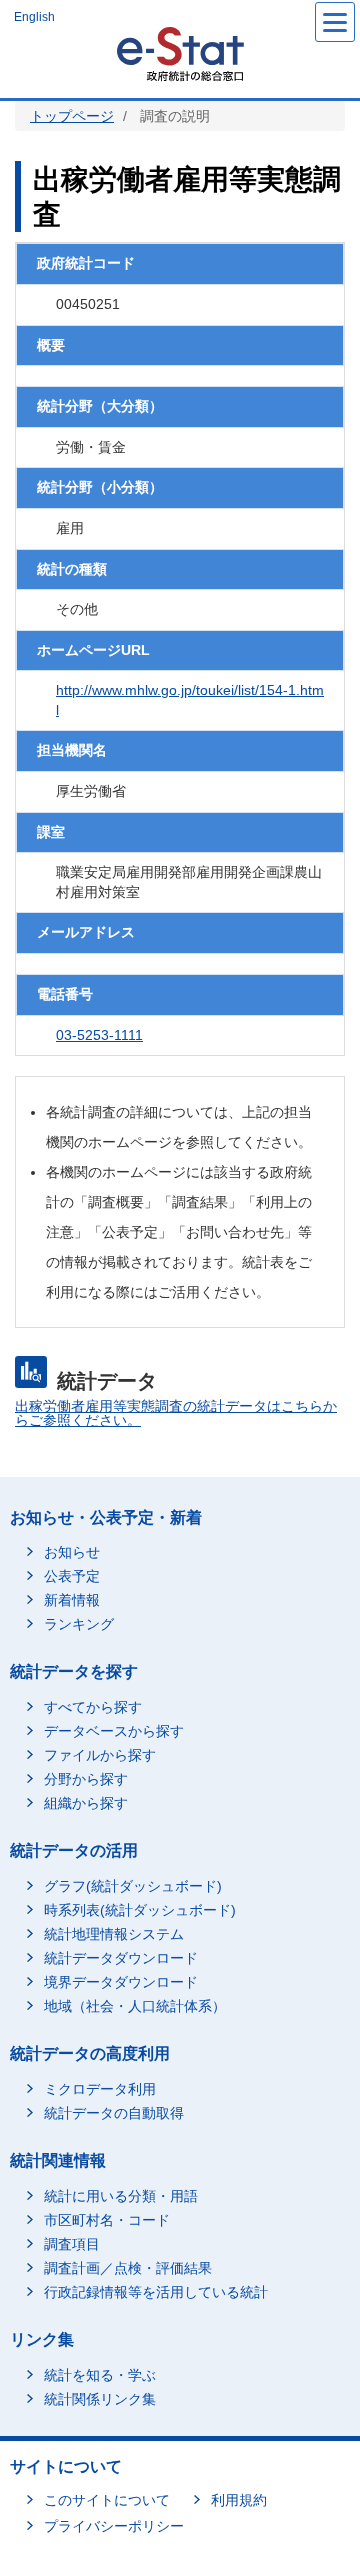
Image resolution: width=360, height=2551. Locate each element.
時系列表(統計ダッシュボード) (140, 1910)
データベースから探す (114, 1731)
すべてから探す (93, 1707)
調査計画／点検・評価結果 (128, 2268)
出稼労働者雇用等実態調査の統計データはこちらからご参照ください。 (176, 1413)
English (34, 17)
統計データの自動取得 (114, 2113)
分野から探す (86, 1779)
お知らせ (72, 1552)
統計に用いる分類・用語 (121, 2196)
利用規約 (239, 2500)
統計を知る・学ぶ (100, 2375)
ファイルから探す (100, 1755)
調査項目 (72, 2244)
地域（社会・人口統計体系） (135, 2006)
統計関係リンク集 (100, 2399)
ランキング (79, 1624)
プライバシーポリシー (114, 2526)
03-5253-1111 (99, 1035)
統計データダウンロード (121, 1958)
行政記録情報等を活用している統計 (156, 2292)
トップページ (72, 116)
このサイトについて (107, 2500)
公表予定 (72, 1576)
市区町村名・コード (107, 2220)
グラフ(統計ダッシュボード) (133, 1886)
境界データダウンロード (121, 1982)
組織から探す (86, 1803)
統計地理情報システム (114, 1934)
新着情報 (72, 1600)
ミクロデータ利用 (100, 2089)
